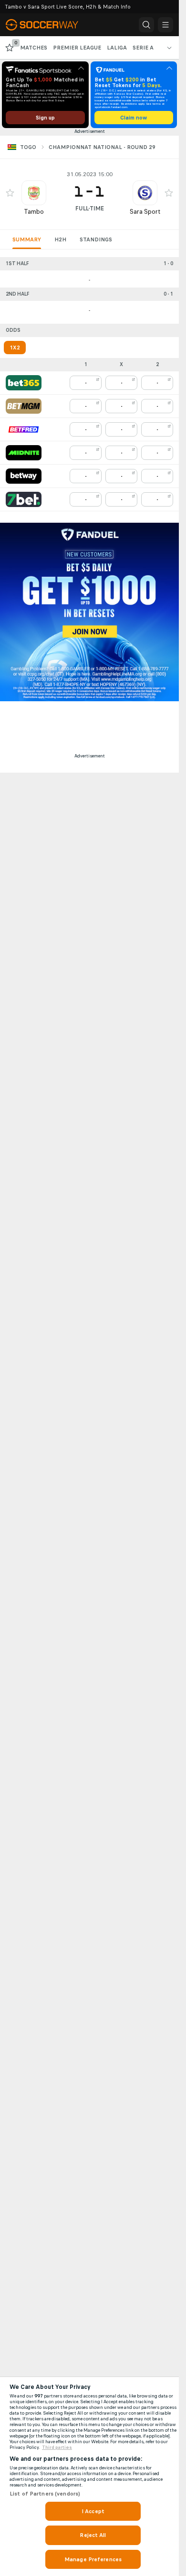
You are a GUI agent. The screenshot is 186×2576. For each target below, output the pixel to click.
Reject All (93, 2535)
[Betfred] (24, 429)
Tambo (34, 212)
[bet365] (24, 383)
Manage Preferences (93, 2559)
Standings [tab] (96, 239)
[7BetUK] (24, 499)
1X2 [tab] (15, 348)
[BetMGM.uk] (24, 406)
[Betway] (24, 476)
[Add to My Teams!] (10, 193)
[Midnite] (24, 453)
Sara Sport (145, 212)
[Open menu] (165, 25)
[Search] (146, 25)
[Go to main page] (48, 25)
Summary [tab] (27, 239)
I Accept (93, 2511)
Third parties (57, 2447)
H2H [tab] (60, 239)
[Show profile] (34, 193)
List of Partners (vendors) (45, 2494)
